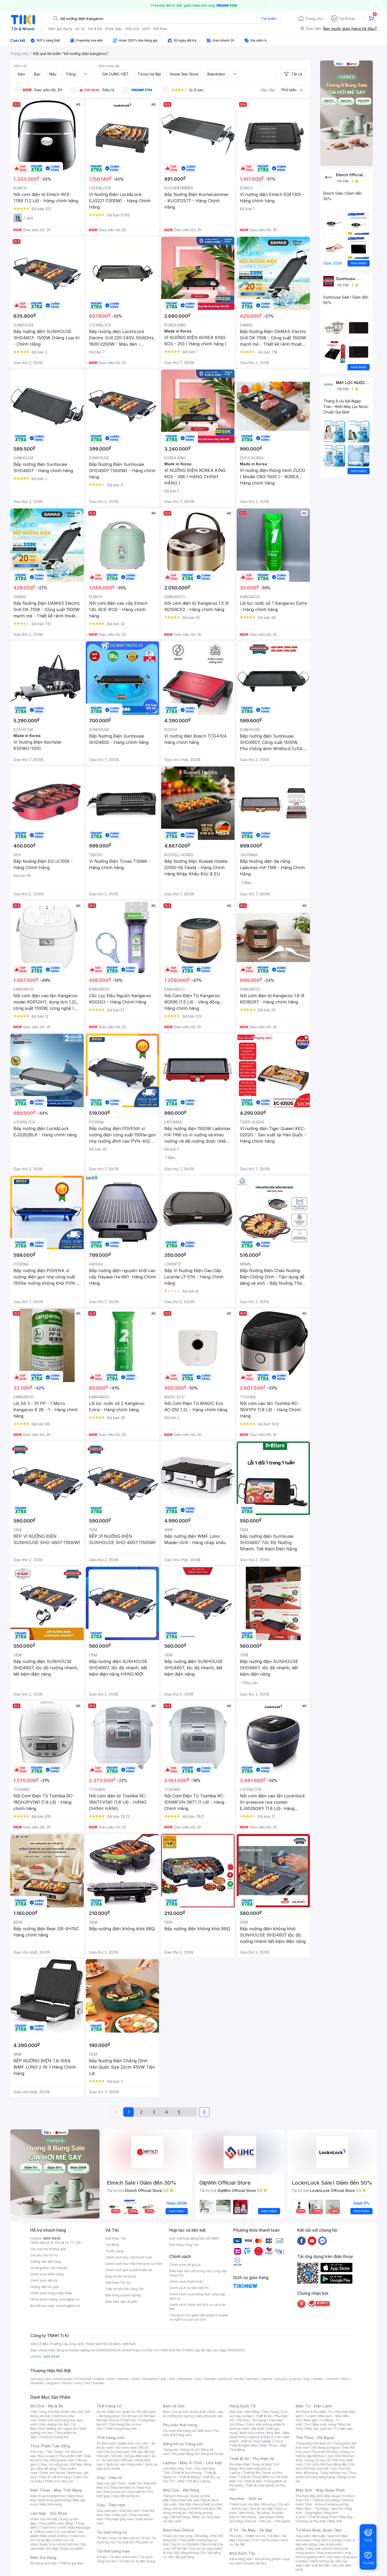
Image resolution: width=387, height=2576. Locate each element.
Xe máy (244, 2540)
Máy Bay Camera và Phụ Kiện (324, 2519)
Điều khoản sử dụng (120, 2276)
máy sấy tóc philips (328, 2540)
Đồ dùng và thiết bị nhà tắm (194, 2509)
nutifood (225, 2379)
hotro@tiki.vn (69, 2299)
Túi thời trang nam (113, 2551)
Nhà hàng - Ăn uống (254, 2513)
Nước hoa (48, 2544)
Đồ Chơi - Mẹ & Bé (47, 2406)
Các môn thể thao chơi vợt (325, 2466)
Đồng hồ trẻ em (212, 2454)
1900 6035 (51, 2356)
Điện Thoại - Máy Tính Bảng (56, 2490)
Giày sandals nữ (123, 2487)
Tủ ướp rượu (344, 2429)
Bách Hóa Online (178, 2530)
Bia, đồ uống (47, 2469)
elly (163, 2379)
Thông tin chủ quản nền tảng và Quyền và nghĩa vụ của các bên (199, 2317)
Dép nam (120, 2515)
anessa (281, 2379)
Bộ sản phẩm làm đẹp (58, 2546)
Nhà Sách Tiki (242, 2553)
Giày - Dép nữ (109, 2477)
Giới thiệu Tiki (116, 2238)
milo (172, 2379)
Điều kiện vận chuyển (121, 2302)
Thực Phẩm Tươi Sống (50, 2446)
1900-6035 (52, 2238)
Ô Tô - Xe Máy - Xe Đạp (251, 2530)
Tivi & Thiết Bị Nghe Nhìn (256, 2443)
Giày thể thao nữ (334, 2473)
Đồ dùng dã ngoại (326, 2448)
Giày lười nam (107, 2511)
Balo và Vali (174, 2406)
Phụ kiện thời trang (180, 2425)
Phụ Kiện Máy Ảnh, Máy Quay (318, 2496)
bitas (345, 2379)
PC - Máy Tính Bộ (184, 2481)
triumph (210, 2379)
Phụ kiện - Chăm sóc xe (247, 2536)
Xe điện (274, 2536)
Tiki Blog (112, 2245)
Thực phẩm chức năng (56, 2523)
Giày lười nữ (136, 2492)
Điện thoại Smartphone (48, 2496)
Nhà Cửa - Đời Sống (181, 2490)
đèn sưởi (318, 2536)
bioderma (150, 2379)
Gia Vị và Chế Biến (185, 2544)
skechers (185, 2379)
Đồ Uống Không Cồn (190, 2553)
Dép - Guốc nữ (130, 2483)
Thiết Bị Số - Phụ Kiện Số (252, 2459)
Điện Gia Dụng (43, 2557)
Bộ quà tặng (185, 2557)
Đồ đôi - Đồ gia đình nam (131, 2456)
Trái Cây (37, 2452)
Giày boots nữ (114, 2492)
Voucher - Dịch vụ (246, 2499)
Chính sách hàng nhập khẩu (51, 2293)
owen (111, 2379)
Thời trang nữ (109, 2406)
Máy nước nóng (324, 2424)
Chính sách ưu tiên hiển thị (189, 2288)
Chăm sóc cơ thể (53, 2527)
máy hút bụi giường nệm (324, 2555)
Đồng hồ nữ (189, 2450)
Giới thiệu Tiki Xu (118, 2283)
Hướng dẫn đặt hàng (46, 2262)
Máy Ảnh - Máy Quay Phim (320, 2490)
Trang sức (171, 2450)
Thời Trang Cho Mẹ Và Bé (50, 2412)
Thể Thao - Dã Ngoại (315, 2438)
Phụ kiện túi (144, 2542)
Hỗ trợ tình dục (68, 2544)
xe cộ (80, 29)
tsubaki (98, 2383)
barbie (99, 2379)
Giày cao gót (106, 2483)
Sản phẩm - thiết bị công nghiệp (259, 2439)
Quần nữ (128, 2412)
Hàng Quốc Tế (242, 2406)
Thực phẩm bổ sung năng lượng (326, 2475)
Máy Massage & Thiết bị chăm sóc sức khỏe (60, 2530)
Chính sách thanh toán (186, 2282)
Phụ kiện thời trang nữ (179, 2431)
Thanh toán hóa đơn (244, 2504)
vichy (79, 2383)
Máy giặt (311, 2420)
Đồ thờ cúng (180, 2517)
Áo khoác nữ (132, 2416)
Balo (166, 2412)
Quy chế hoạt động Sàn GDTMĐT (195, 2238)
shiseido (37, 2383)
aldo (199, 2379)
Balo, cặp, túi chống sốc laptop (193, 2414)
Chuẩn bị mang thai (54, 2437)
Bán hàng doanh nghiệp (123, 2295)
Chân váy (129, 2420)
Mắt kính (204, 2431)
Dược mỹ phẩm (72, 2549)
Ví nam (102, 2557)
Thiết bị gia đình (71, 2563)
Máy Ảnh (335, 2521)
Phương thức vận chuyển (49, 2268)
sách (146, 29)
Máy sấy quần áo (319, 2429)
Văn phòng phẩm (268, 2559)
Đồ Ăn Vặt (180, 2549)
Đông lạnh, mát (62, 2460)
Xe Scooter (270, 2540)
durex (136, 2379)
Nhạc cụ (198, 2517)
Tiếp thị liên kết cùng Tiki (125, 2289)
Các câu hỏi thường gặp (48, 2249)
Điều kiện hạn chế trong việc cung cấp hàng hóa (198, 2273)
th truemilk (83, 2379)
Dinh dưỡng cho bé (54, 2424)
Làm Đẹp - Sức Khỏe (49, 2513)
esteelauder (63, 2379)
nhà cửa (132, 29)
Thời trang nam (111, 2438)
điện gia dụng (60, 29)
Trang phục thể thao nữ (313, 2443)
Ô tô (255, 2540)
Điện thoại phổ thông (54, 2500)
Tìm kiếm (269, 19)
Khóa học (269, 2504)
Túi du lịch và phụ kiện (189, 2412)
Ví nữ (145, 2538)
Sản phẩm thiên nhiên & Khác (57, 2534)
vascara (36, 2379)
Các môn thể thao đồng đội (326, 2464)
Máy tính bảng (51, 2504)
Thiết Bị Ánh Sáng (325, 2500)
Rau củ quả (47, 2456)
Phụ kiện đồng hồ (185, 2454)
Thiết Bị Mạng (189, 2477)
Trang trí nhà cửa (176, 2496)
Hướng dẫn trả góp (44, 2287)
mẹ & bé (95, 29)
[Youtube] (312, 2241)
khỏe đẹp (114, 29)
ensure (123, 2379)
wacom (267, 2379)
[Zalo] (322, 2241)
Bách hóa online (252, 2433)
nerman (252, 2379)
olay (307, 2379)
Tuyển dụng (114, 2251)
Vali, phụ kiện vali (210, 2416)
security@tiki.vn (68, 2306)
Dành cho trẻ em (53, 2473)
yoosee (295, 2379)
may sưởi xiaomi (319, 2549)
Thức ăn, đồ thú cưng (54, 2477)
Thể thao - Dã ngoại (251, 2420)
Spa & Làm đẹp (262, 2509)
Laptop (205, 2481)
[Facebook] (301, 2241)
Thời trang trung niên (121, 2429)
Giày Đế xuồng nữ (126, 2496)
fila (88, 2383)
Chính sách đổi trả (44, 2280)
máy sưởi (302, 2536)
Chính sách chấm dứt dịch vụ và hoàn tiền (198, 2307)
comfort (332, 2379)
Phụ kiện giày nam (120, 2519)
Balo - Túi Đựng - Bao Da (324, 2509)
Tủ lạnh (310, 2416)
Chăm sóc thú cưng (178, 2536)
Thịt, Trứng (54, 2452)
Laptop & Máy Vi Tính (265, 2437)
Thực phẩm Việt (70, 2456)
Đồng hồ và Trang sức (183, 2444)
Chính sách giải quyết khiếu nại (129, 2270)
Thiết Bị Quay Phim (322, 2517)
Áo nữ (101, 2412)
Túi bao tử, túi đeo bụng (137, 2561)
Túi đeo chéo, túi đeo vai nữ (118, 2538)
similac (318, 2379)
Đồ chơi (77, 2412)
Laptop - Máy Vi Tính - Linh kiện (193, 2463)
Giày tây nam (129, 2511)
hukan (67, 2383)
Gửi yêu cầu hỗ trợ (44, 2255)
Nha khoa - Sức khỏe (257, 2517)
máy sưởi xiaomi (330, 2553)
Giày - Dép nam (111, 2505)
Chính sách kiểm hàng (47, 2274)
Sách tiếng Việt (241, 2559)
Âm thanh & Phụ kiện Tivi (314, 2412)
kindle (239, 2379)
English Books (255, 2563)
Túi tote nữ (125, 2542)
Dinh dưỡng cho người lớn (58, 2429)
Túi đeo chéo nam (123, 2557)
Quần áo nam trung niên (124, 2464)
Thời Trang (270, 2412)
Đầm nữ (114, 2412)
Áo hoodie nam (118, 2452)
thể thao (160, 29)
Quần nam (126, 2443)
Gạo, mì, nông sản (55, 2464)
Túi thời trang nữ (112, 2532)
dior (48, 2379)
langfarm (53, 2383)
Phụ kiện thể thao (326, 2452)
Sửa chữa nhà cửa (185, 2500)
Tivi (307, 2424)
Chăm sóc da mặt (44, 2519)
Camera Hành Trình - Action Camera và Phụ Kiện (325, 2504)
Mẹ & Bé (258, 2429)
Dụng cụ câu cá (317, 2460)
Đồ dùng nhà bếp (43, 2563)
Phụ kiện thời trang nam (191, 2433)
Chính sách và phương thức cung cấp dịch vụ (197, 2296)
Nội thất (185, 2504)
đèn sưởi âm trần (317, 2565)
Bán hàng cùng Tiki (184, 2245)
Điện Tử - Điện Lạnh (314, 2406)
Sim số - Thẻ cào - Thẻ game (268, 2521)
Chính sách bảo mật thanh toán (129, 2257)
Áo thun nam (106, 2443)
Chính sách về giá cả (185, 2265)
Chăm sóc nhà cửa (59, 2481)
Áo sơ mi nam (126, 2448)
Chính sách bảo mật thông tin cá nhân (134, 2264)
